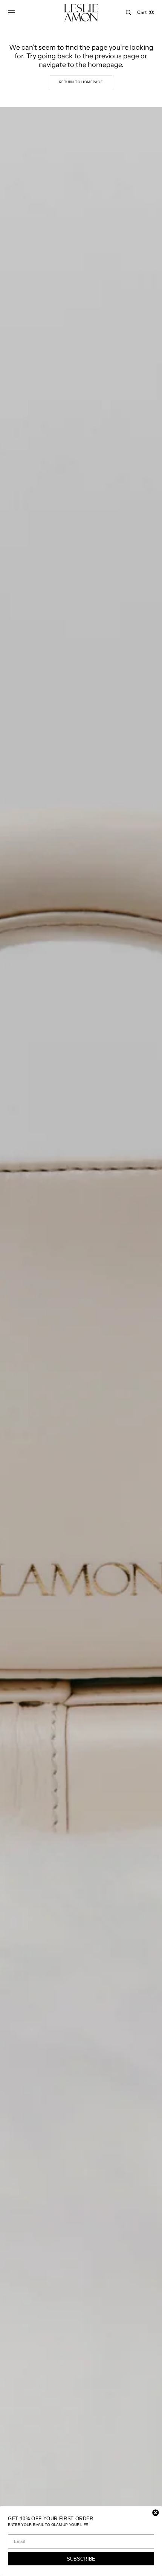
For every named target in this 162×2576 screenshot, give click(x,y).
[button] (11, 12)
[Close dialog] (155, 2513)
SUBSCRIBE (81, 2559)
